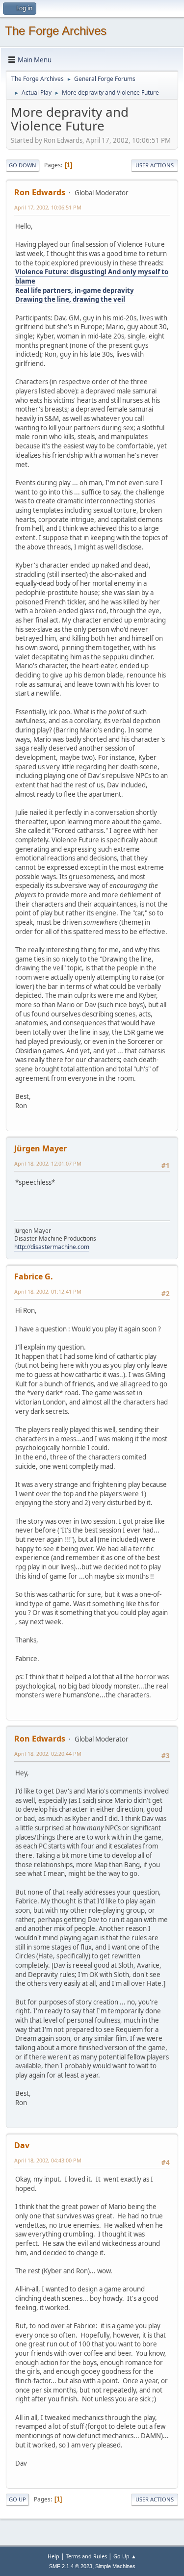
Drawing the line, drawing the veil (70, 299)
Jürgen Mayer (40, 1148)
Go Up (17, 2499)
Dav (22, 2145)
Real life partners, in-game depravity (75, 290)
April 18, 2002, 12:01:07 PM (48, 1163)
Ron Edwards (40, 192)
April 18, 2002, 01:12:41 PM (48, 1291)
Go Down (23, 165)
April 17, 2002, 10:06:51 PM (48, 207)
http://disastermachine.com (52, 1247)
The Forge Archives (56, 31)
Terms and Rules (86, 2556)
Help (53, 2556)
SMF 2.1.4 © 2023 (71, 2566)
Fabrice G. (34, 1276)
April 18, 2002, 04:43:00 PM (48, 2160)
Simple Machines (115, 2566)
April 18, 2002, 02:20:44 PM (48, 1754)
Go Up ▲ (125, 2556)
